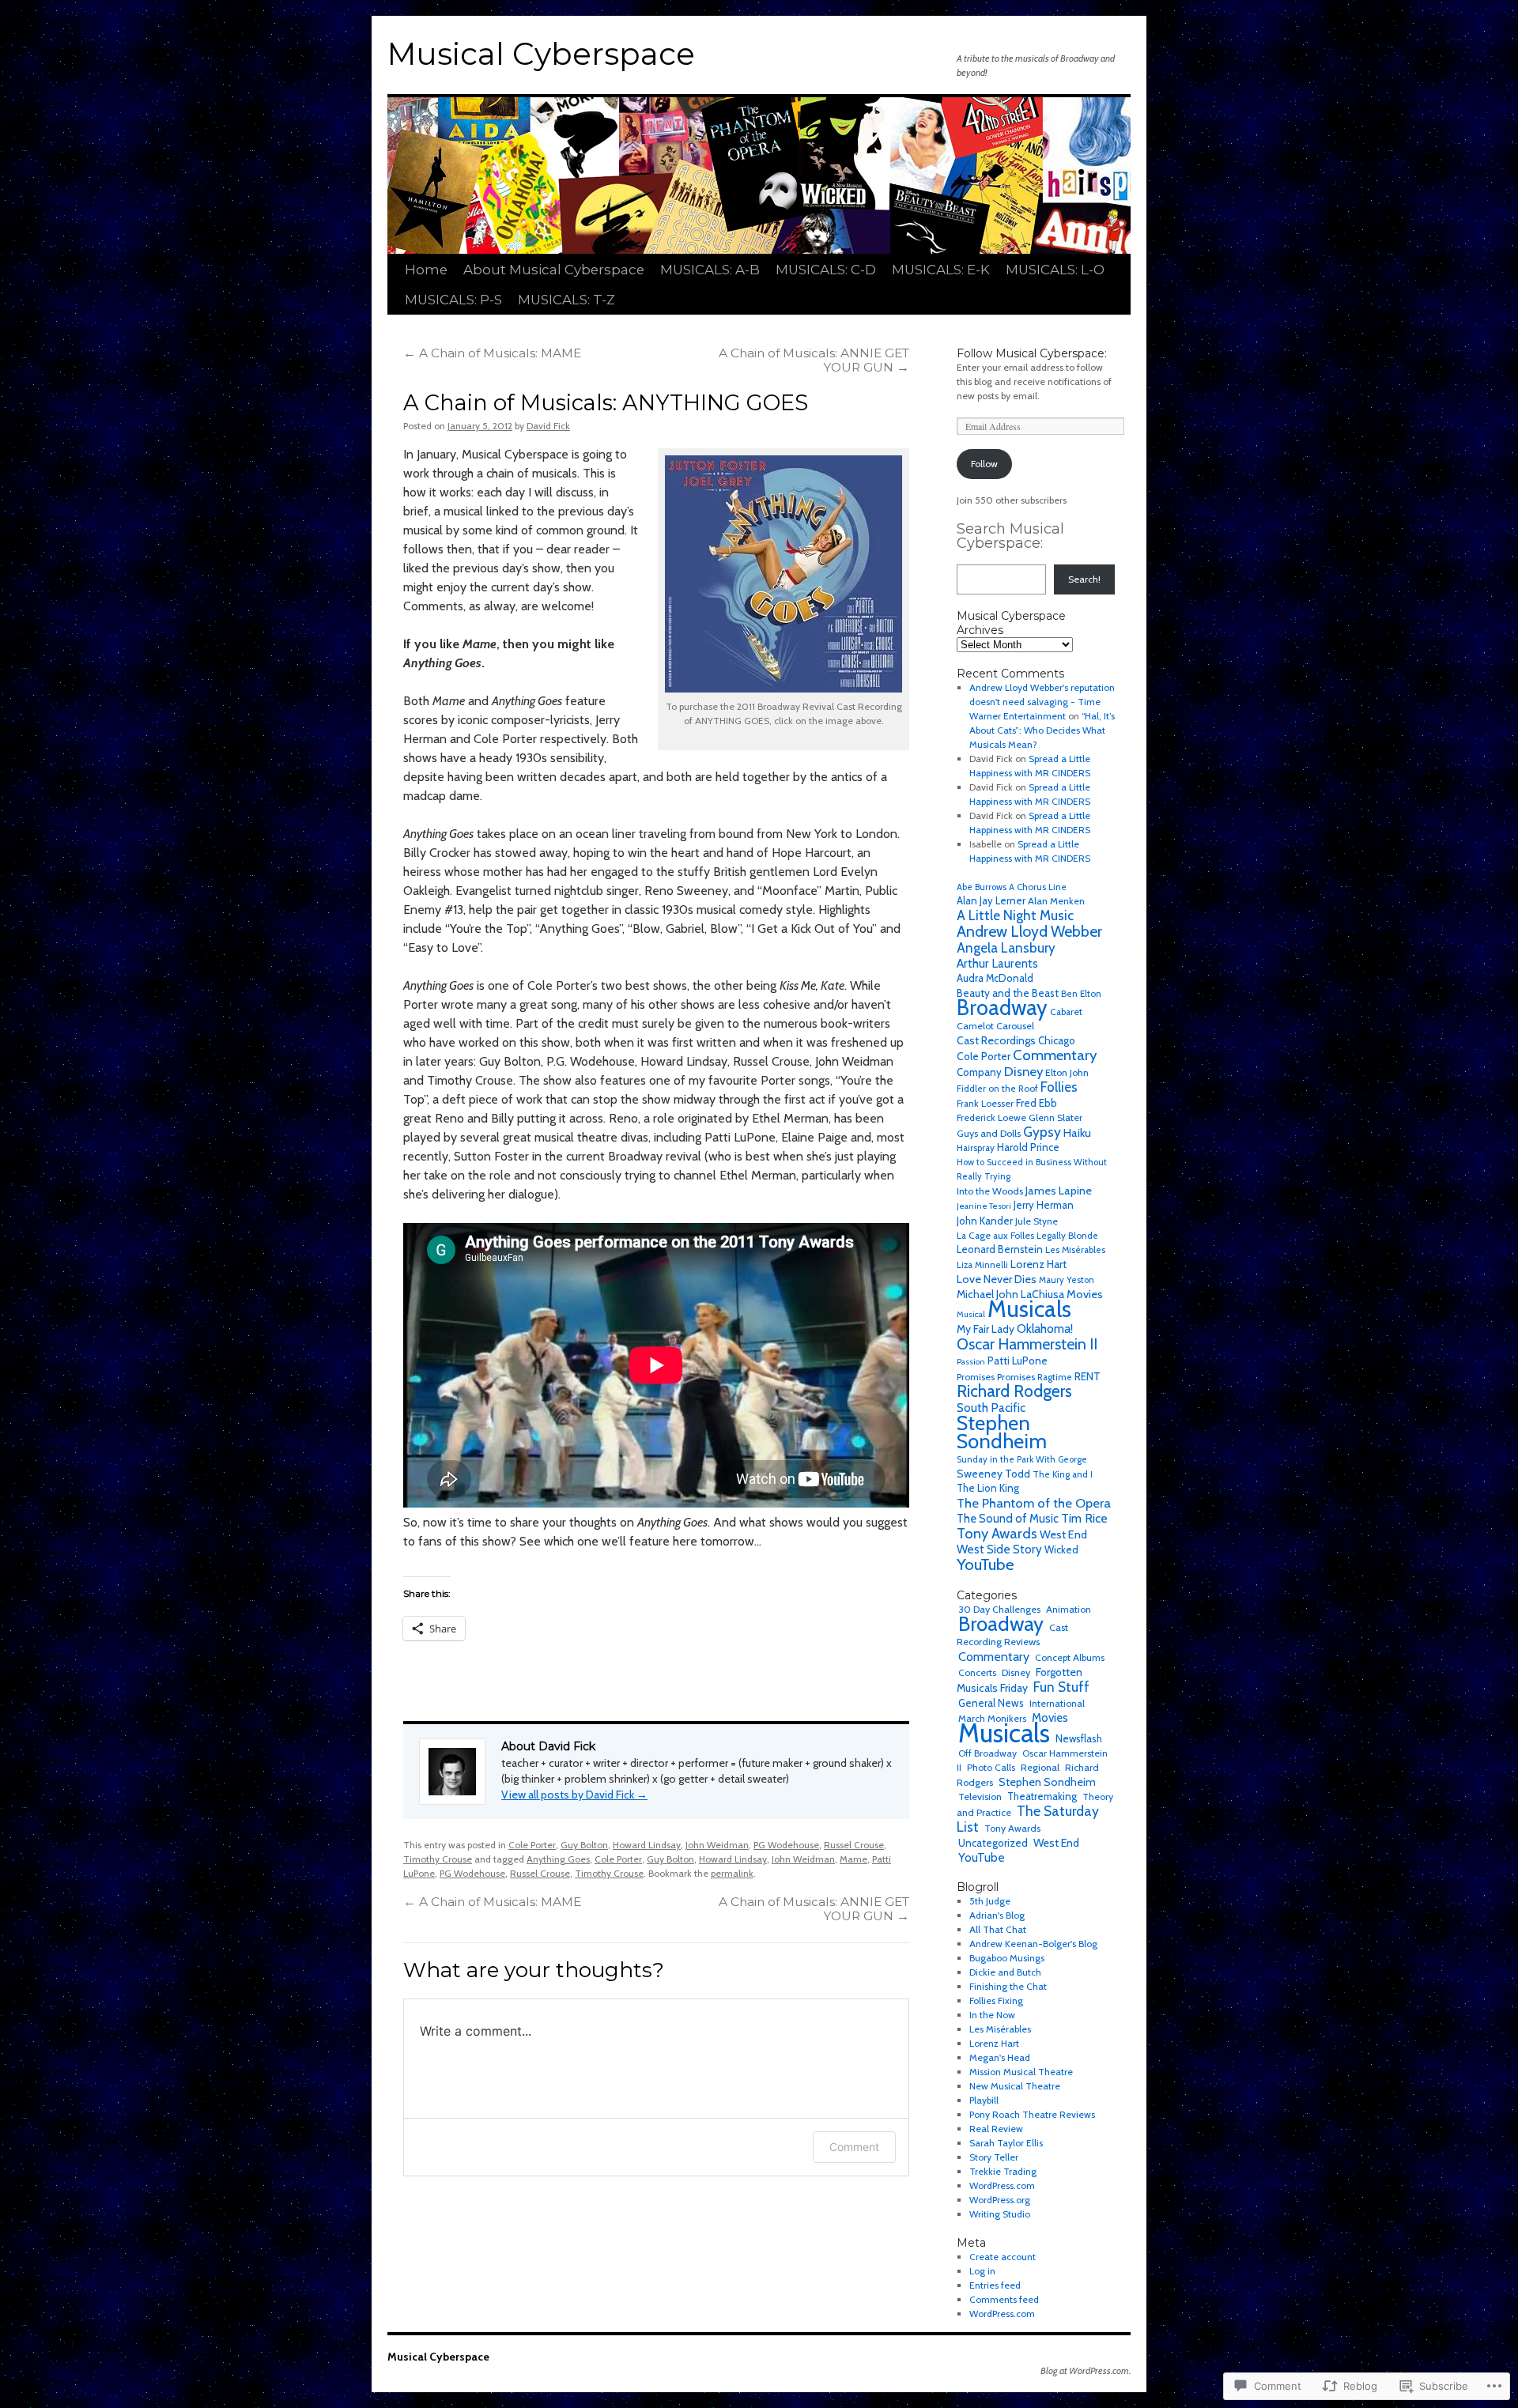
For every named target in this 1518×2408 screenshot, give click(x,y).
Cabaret (1066, 1012)
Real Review (996, 2129)
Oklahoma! (1045, 1329)
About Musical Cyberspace (554, 270)
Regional (1040, 1767)
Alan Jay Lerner (991, 901)
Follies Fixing (996, 2000)
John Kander (985, 1221)
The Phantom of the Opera (1034, 1503)
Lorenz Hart (1038, 1264)
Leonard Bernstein (1000, 1249)
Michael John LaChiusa (1010, 1294)
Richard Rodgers (1014, 1391)
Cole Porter (532, 1845)
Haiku (1077, 1133)
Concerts (977, 1672)
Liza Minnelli (982, 1265)
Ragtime (1055, 1377)
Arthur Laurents (997, 963)
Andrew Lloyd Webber (1029, 931)
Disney (1023, 1071)
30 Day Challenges (999, 1609)
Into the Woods (990, 1191)
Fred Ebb (1037, 1103)
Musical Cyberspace (541, 54)
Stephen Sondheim (1002, 1432)
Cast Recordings (996, 1040)
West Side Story (999, 1549)
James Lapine (1059, 1191)
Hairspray (976, 1148)
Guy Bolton (584, 1845)
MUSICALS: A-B (710, 270)
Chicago (1057, 1040)
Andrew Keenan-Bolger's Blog (1033, 1944)
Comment (854, 2147)
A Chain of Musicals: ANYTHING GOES (606, 403)
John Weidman (717, 1845)
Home (426, 270)
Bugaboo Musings (1007, 1958)
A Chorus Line (1038, 887)
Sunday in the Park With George (1022, 1459)
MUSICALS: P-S (453, 300)
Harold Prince (1028, 1147)
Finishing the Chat (1008, 1986)
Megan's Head (1000, 2057)
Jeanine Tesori (984, 1206)
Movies (1085, 1294)
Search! (1084, 579)
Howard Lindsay (647, 1845)
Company (979, 1072)
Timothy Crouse (438, 1859)
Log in (982, 2271)
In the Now (992, 2015)
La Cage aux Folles (995, 1235)
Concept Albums (1070, 1657)
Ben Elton (1081, 994)
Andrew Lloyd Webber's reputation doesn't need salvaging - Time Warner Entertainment (1042, 702)
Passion (971, 1362)
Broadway (1002, 1008)
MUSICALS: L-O (1055, 270)
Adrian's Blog (997, 1915)
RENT (1088, 1376)
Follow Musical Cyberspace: (1032, 353)
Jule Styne (1037, 1221)
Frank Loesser (985, 1103)
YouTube (986, 1564)
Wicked (1061, 1550)
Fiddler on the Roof (997, 1089)
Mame (853, 1859)
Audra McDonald (995, 978)
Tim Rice (1084, 1518)
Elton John (1067, 1072)
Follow (984, 464)
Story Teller (994, 2157)
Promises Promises (996, 1377)
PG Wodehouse (786, 1845)
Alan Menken (1056, 901)
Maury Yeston (1067, 1280)
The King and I (1063, 1474)
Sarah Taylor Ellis (1006, 2143)
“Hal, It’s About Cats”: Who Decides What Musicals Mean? (1042, 730)
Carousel (1015, 1026)
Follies (1059, 1087)
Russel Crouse (854, 1845)
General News (991, 1703)
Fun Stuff (1061, 1687)
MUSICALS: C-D (826, 270)
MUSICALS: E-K (941, 270)
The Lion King (988, 1488)
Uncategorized (993, 1843)
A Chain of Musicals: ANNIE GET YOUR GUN (814, 360)
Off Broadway (987, 1753)
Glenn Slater (1055, 1117)
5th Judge (990, 1901)
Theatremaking (1042, 1797)
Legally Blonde (1067, 1236)
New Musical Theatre (1015, 2086)
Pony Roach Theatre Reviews (1032, 2114)
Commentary (1055, 1055)
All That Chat (998, 1929)
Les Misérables (1075, 1250)
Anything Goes (558, 1859)
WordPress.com (1002, 2185)
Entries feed (995, 2285)
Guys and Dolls (989, 1133)
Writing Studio (1000, 2214)
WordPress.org (1000, 2200)
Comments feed (1004, 2299)
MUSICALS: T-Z (566, 300)
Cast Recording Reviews (1012, 1634)
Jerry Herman (1044, 1205)
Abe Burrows (982, 887)
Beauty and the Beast (1008, 993)
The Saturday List (1028, 1819)
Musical (971, 1314)
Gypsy (1042, 1132)
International (1057, 1703)
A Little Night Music (1015, 915)
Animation (1069, 1609)
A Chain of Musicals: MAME (492, 353)
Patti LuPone (1018, 1361)
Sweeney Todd (993, 1474)
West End (1063, 1534)
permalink (732, 1873)
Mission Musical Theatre (1021, 2072)
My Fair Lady (986, 1329)
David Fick (548, 426)
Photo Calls (991, 1767)
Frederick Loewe (991, 1117)
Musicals (1029, 1309)
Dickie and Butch (1005, 1972)
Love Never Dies (997, 1279)
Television (980, 1797)
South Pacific (991, 1408)
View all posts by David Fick (574, 1795)
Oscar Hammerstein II (1027, 1344)
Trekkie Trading (1003, 2171)
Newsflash (1079, 1738)
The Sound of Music (1008, 1519)
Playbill (984, 2100)
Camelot (975, 1026)
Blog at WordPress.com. (1086, 2370)
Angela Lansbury (1006, 948)
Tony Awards (997, 1533)
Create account (1003, 2257)
